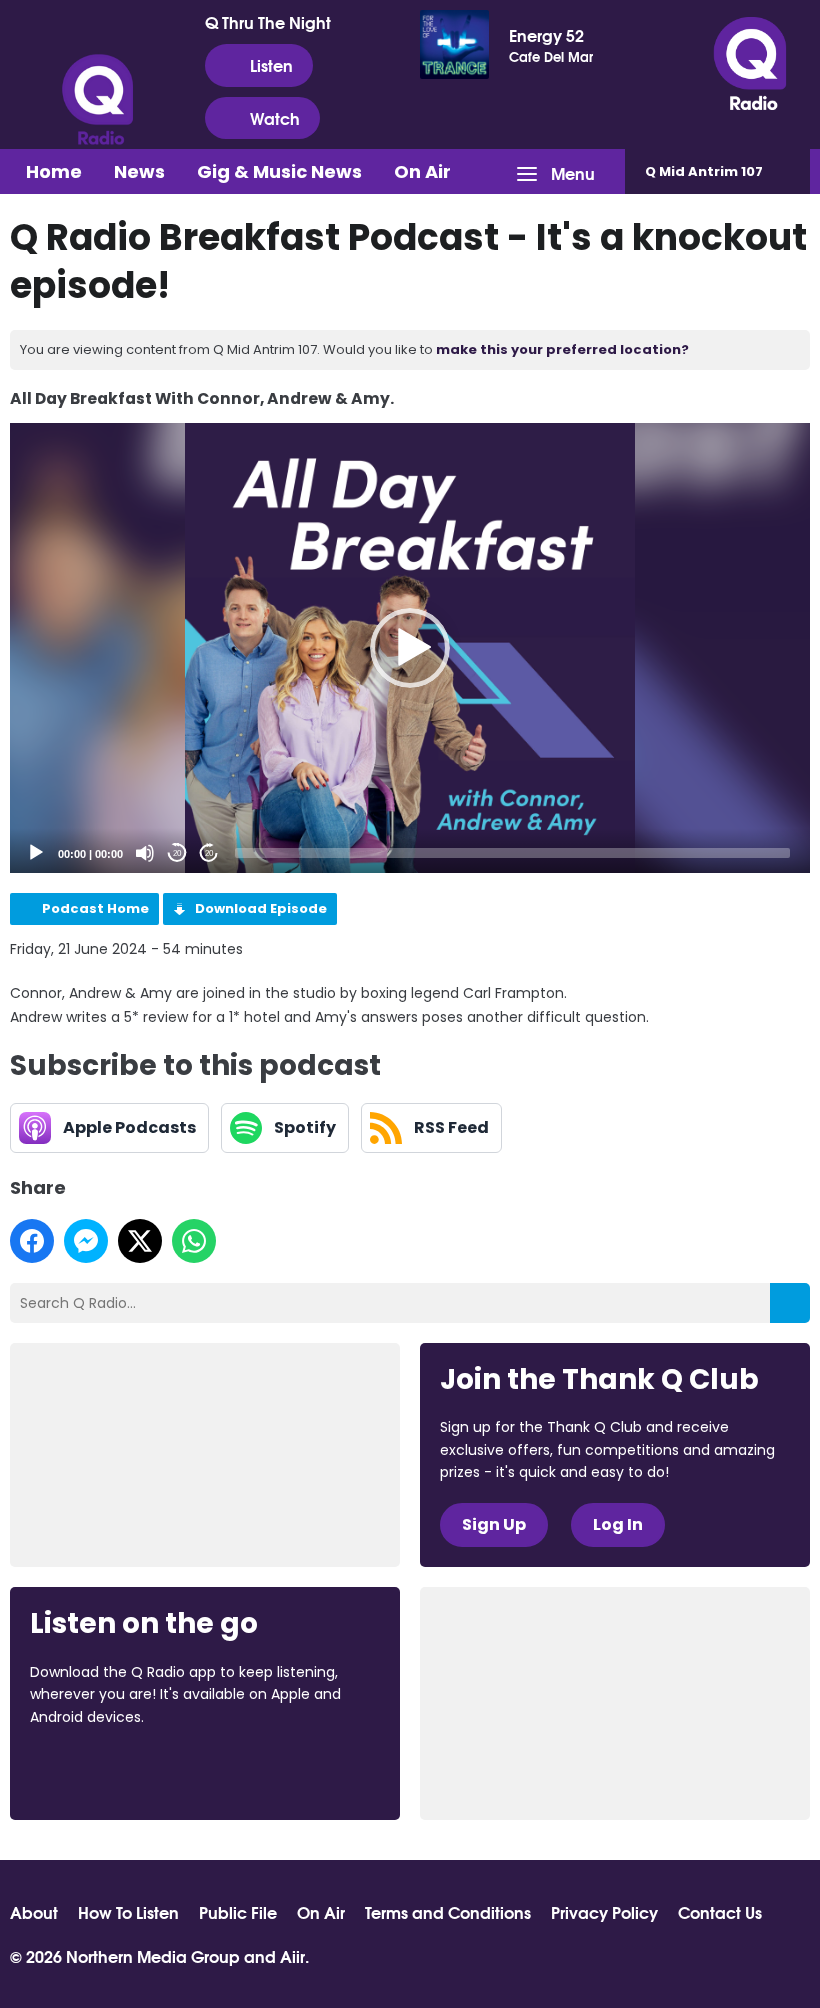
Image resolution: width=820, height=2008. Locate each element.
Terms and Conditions (448, 1912)
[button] (410, 648)
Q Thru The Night (268, 22)
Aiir (292, 1955)
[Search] (790, 1303)
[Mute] (145, 853)
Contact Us (720, 1912)
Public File (238, 1912)
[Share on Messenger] (86, 1241)
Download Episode (261, 908)
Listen (271, 64)
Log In (618, 1524)
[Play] (36, 853)
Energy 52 (546, 35)
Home (54, 171)
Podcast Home (95, 908)
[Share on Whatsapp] (194, 1241)
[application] (410, 648)
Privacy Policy (604, 1912)
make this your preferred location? (562, 349)
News (139, 171)
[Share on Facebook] (32, 1241)
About (34, 1912)
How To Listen (128, 1912)
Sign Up (494, 1524)
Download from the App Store (108, 1771)
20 (177, 853)
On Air (422, 171)
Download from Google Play (275, 1771)
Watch (275, 117)
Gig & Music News (279, 171)
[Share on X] (140, 1241)
